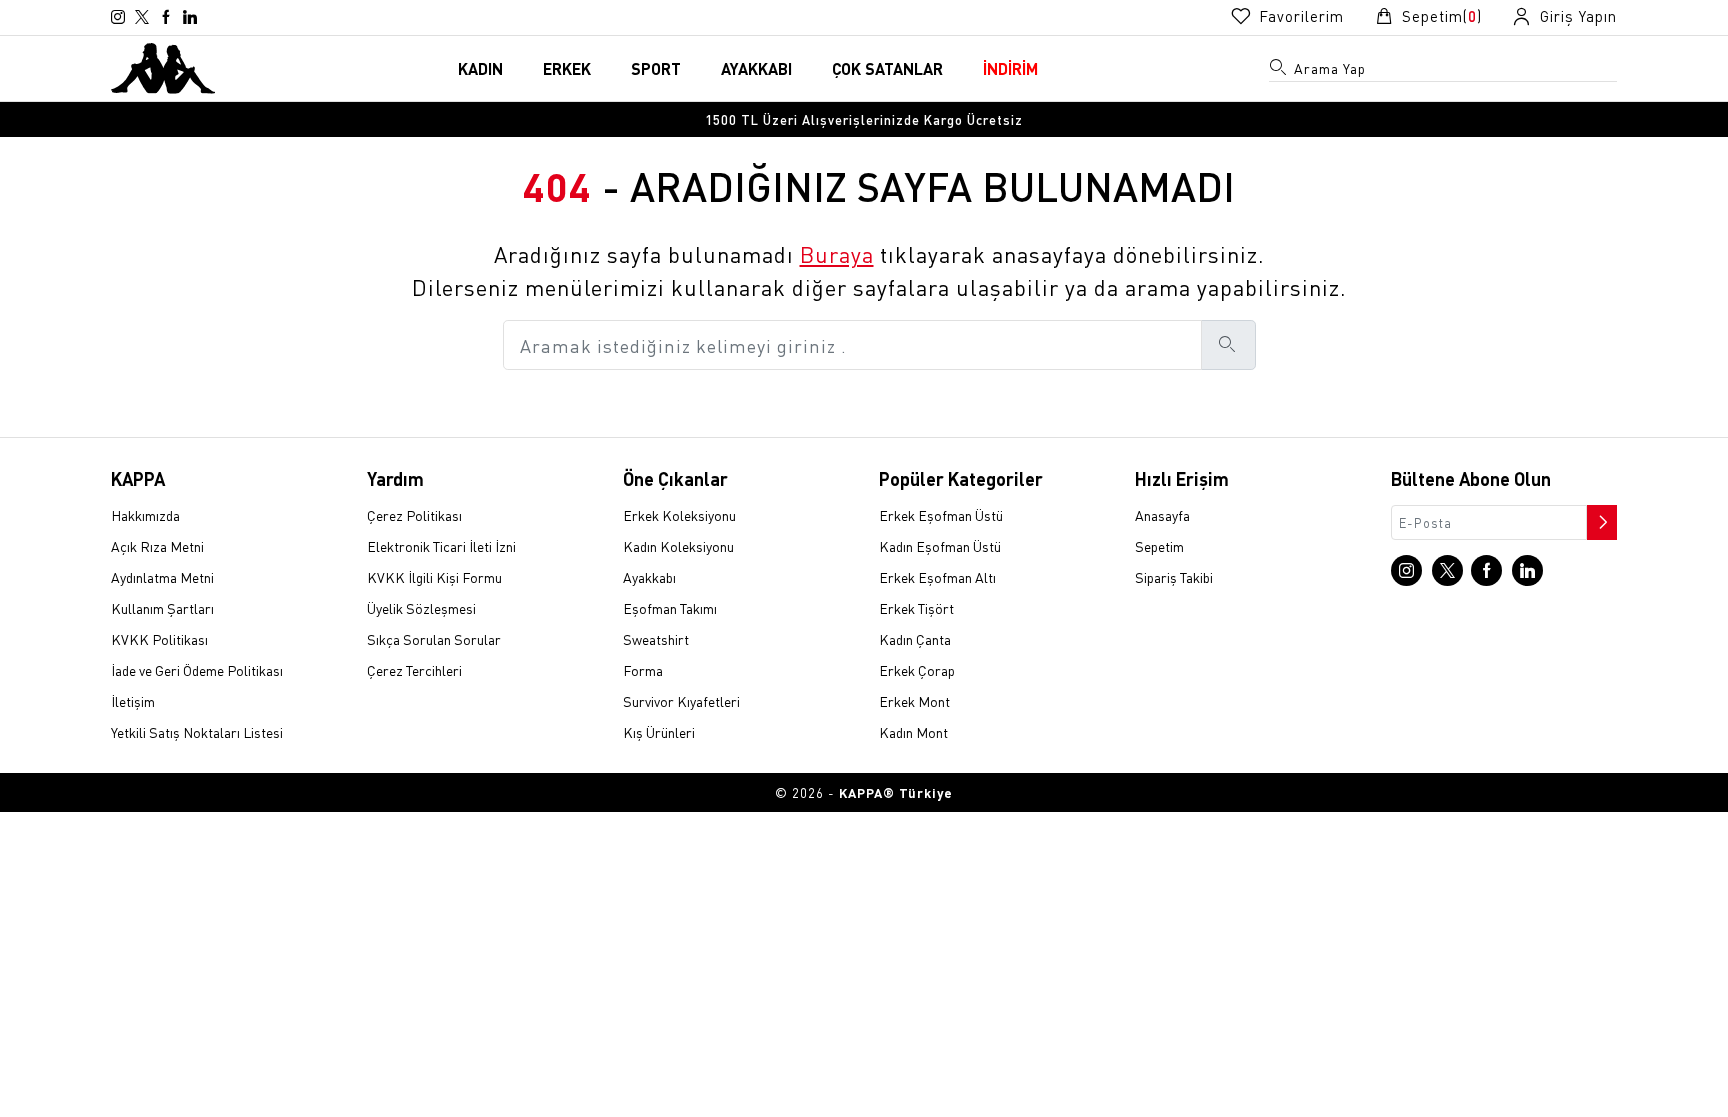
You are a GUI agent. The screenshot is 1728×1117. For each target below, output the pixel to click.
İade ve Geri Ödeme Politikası (197, 670)
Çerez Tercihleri (414, 670)
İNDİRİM (1010, 68)
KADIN (480, 68)
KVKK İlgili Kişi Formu (434, 577)
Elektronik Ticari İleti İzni (441, 546)
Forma (643, 670)
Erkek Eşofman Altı (937, 577)
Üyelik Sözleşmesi (421, 608)
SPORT (656, 68)
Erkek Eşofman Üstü (941, 515)
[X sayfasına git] (142, 17)
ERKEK (567, 68)
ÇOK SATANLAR (887, 68)
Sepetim (1159, 546)
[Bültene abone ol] (1600, 517)
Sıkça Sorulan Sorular (434, 639)
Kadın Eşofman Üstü (940, 546)
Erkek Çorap (917, 670)
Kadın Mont (913, 732)
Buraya (837, 254)
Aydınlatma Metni (162, 577)
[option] (864, 119)
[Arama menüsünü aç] (1279, 71)
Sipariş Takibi (1174, 577)
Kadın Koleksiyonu (678, 546)
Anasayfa (1162, 515)
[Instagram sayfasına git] (118, 17)
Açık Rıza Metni (157, 546)
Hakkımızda (145, 515)
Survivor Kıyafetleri (681, 701)
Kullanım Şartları (162, 608)
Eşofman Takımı (670, 608)
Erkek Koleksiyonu (679, 515)
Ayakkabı (649, 577)
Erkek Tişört (916, 608)
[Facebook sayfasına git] (166, 17)
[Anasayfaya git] (163, 66)
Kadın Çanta (915, 639)
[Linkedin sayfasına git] (190, 17)
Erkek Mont (914, 701)
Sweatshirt (656, 639)
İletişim (133, 701)
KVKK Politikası (159, 639)
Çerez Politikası (414, 515)
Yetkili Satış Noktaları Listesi (197, 732)
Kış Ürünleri (659, 732)
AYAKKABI (756, 68)
